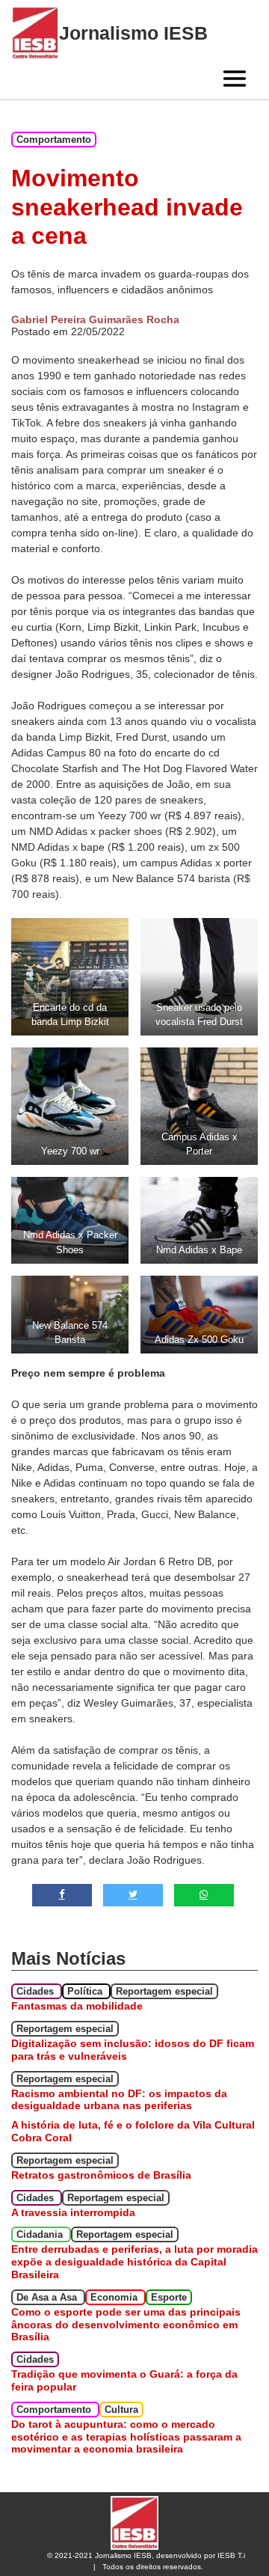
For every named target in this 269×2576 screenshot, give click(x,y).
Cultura (121, 2410)
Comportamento (54, 140)
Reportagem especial (164, 1991)
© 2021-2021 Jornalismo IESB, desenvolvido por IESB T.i (146, 2555)
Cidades (37, 1991)
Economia (115, 2297)
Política (86, 1991)
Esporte (169, 2297)
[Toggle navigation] (235, 79)
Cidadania (41, 2234)
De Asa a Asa (48, 2297)
